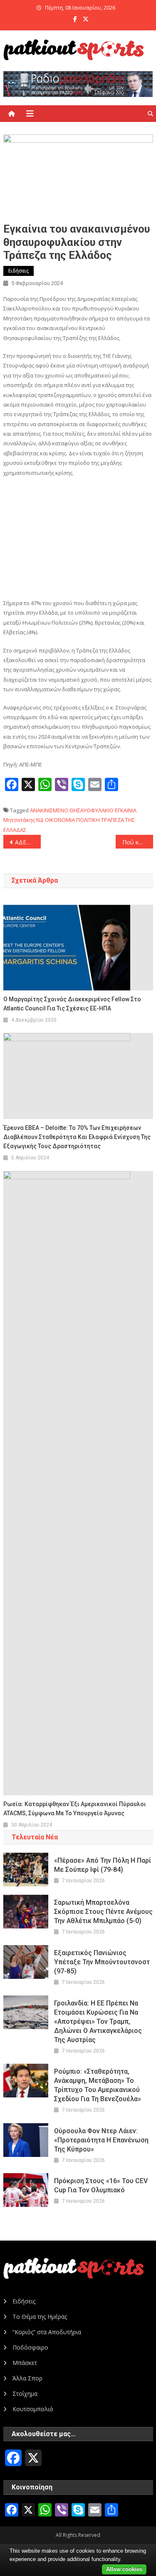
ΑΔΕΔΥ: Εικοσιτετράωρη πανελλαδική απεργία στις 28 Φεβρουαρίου (28, 842)
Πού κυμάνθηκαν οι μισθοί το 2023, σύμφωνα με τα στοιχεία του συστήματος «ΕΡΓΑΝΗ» (138, 842)
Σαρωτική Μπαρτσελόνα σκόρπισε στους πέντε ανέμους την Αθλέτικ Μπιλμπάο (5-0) (103, 1912)
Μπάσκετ (25, 2363)
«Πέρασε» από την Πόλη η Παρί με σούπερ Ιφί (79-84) (103, 1865)
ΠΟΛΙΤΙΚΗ (88, 820)
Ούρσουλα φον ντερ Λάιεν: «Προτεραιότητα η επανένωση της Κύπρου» (101, 2140)
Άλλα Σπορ (27, 2378)
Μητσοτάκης (19, 820)
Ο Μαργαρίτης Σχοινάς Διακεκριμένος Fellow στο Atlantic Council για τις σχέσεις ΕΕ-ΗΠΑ (72, 1004)
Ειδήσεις (19, 271)
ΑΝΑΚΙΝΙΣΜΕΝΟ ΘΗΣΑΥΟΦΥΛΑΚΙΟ (72, 810)
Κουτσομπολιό (33, 2409)
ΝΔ (40, 820)
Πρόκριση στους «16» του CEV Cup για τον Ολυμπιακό (101, 2185)
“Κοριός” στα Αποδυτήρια (47, 2332)
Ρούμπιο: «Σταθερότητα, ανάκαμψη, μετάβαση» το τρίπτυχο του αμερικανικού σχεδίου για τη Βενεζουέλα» (98, 2085)
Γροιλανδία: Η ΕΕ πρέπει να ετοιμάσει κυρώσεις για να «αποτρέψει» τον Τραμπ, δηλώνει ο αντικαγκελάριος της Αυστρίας (98, 2021)
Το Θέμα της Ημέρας (40, 2317)
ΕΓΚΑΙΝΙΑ (126, 810)
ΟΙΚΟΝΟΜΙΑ (60, 820)
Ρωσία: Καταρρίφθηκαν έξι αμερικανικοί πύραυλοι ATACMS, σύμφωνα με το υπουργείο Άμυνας (75, 1809)
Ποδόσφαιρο (30, 2347)
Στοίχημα (25, 2394)
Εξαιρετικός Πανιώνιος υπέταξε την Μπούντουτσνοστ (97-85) (102, 1962)
